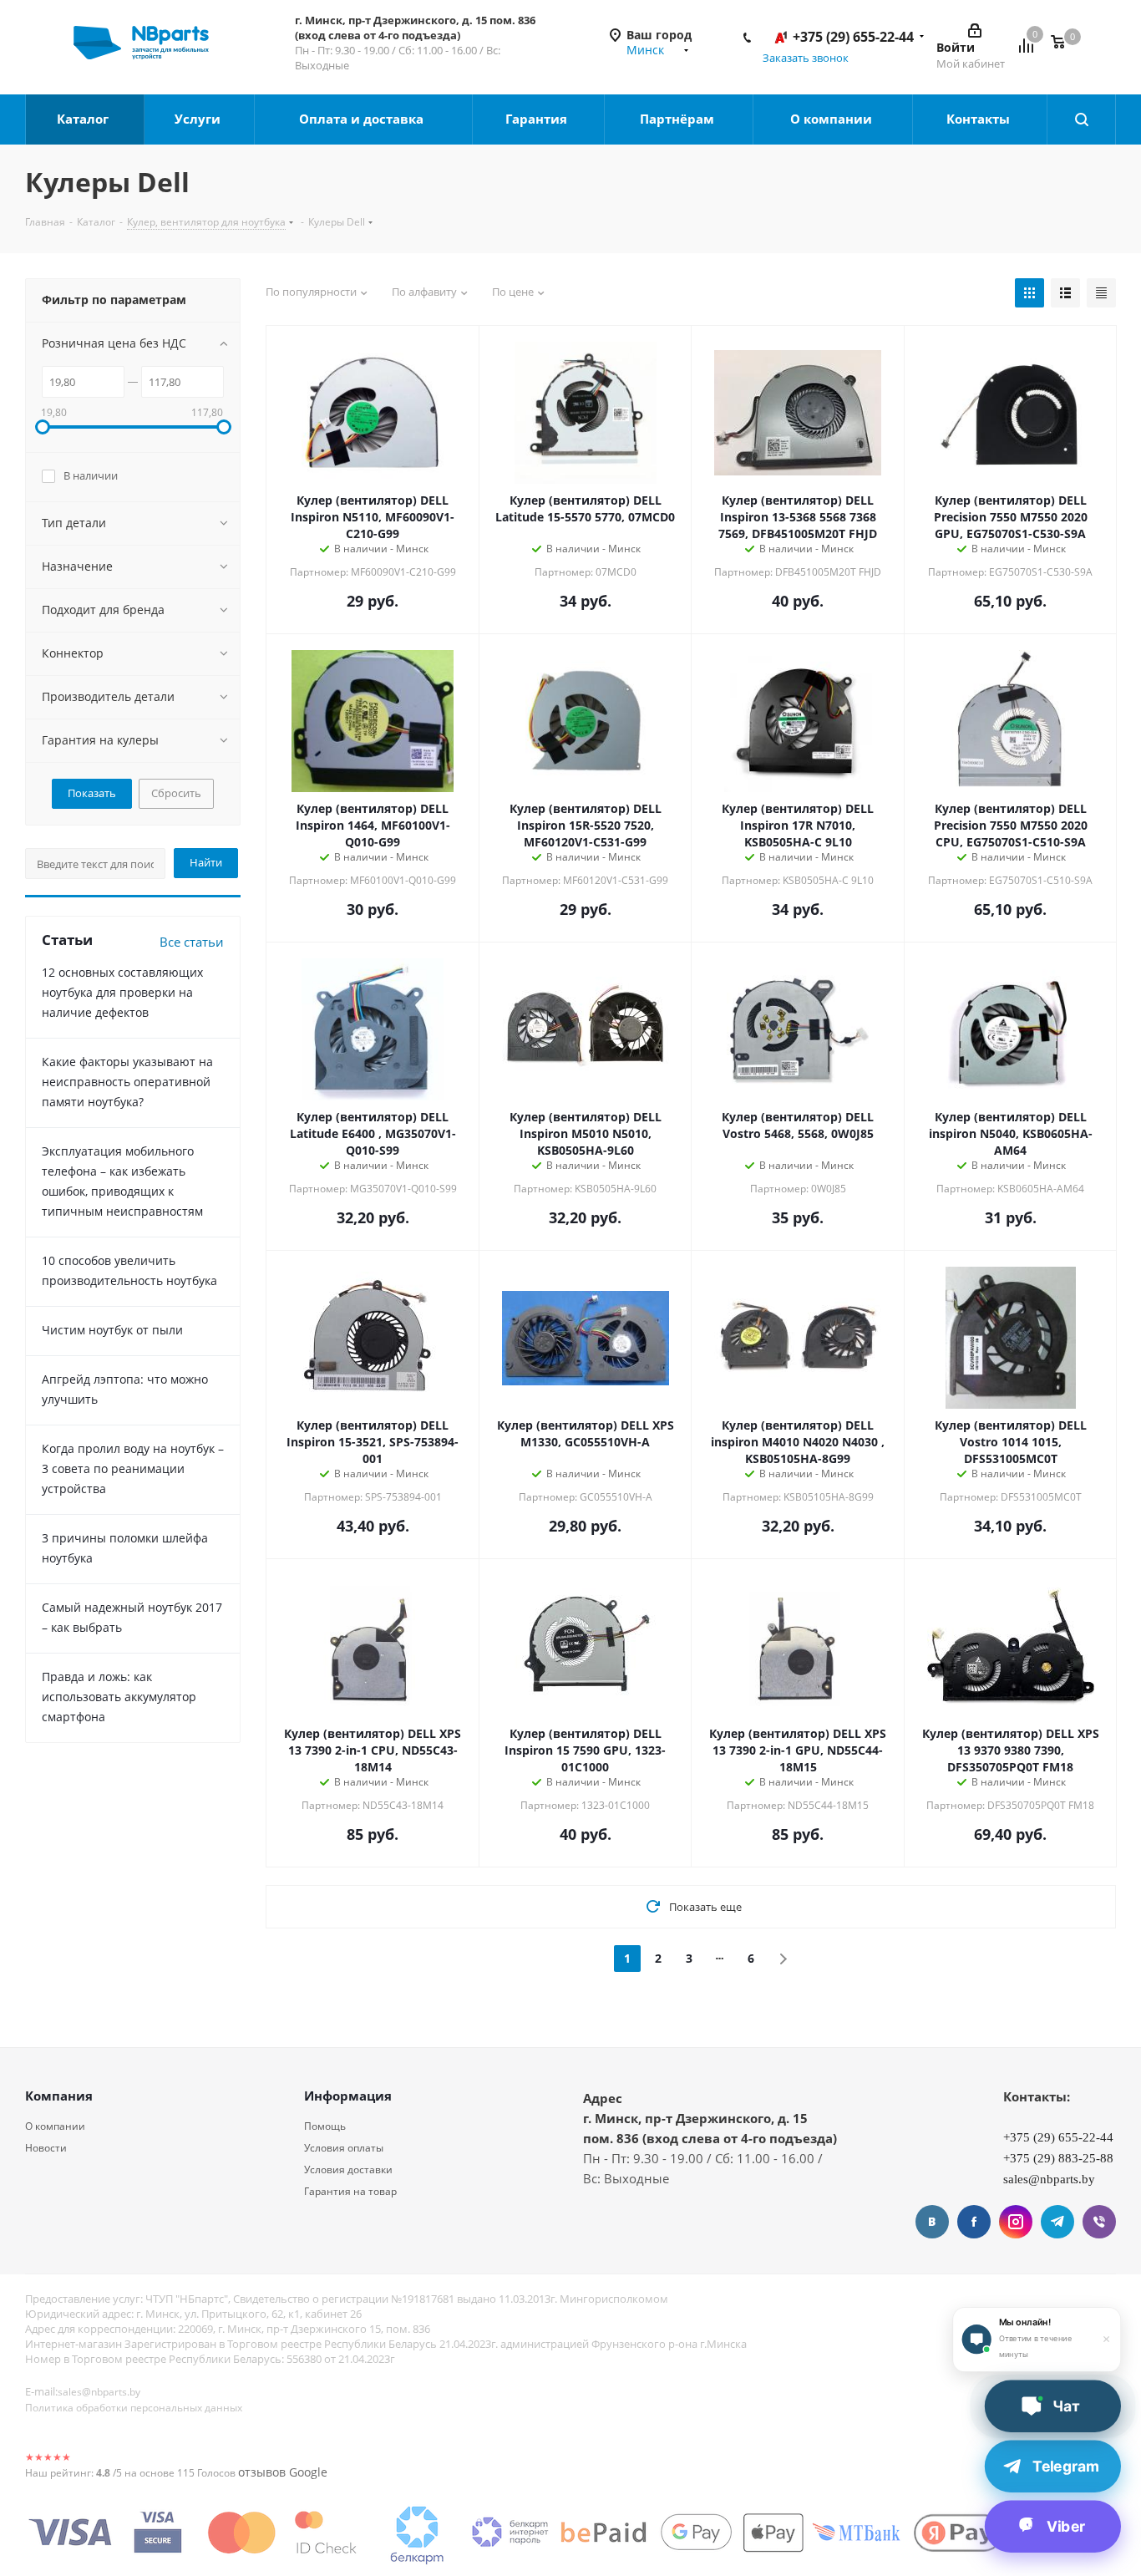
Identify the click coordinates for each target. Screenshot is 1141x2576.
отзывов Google (283, 2472)
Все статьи (192, 942)
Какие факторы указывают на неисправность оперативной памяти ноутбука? (127, 1082)
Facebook (974, 2222)
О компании (833, 119)
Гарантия (538, 119)
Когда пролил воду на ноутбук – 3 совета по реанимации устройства (133, 1468)
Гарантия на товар (350, 2191)
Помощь (325, 2126)
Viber (1099, 2222)
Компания (59, 2096)
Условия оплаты (344, 2148)
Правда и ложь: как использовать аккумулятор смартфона (119, 1697)
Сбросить (176, 793)
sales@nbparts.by (99, 2392)
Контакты (980, 119)
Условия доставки (348, 2170)
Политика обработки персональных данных (134, 2408)
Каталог (84, 119)
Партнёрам (679, 119)
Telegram (1057, 2222)
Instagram (1016, 2222)
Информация (348, 2096)
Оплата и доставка (363, 119)
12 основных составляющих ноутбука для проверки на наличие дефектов (122, 992)
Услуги (199, 119)
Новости (46, 2148)
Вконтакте (932, 2222)
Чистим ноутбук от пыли (112, 1330)
